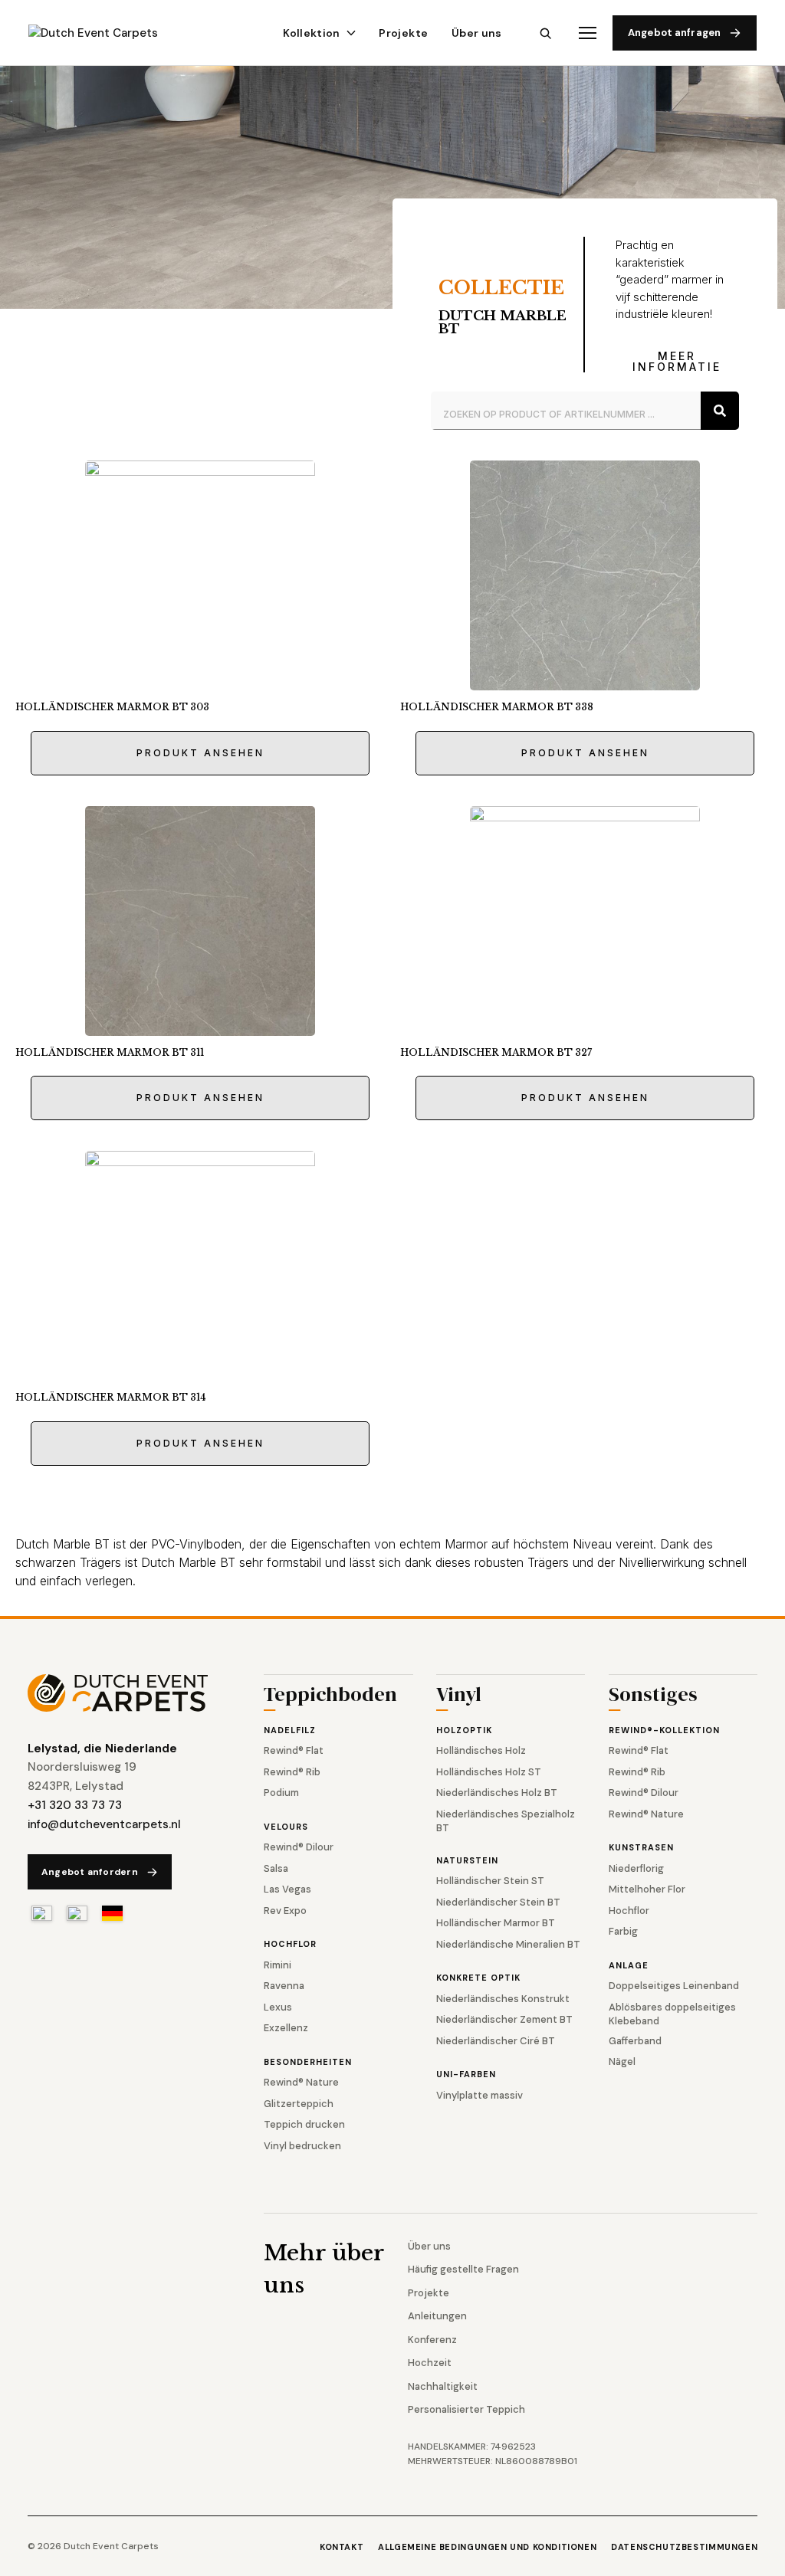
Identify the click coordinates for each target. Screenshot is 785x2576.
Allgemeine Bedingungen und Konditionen (487, 2547)
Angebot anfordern (90, 1872)
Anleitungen (437, 2316)
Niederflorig (636, 1868)
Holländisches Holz (481, 1750)
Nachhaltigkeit (443, 2386)
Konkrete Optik (478, 1978)
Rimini (278, 1965)
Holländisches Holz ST (489, 1772)
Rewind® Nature (301, 2082)
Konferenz (432, 2340)
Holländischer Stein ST (490, 1881)
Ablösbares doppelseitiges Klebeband (672, 2014)
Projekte (403, 33)
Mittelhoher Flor (647, 1889)
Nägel (622, 2061)
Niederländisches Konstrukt (503, 1999)
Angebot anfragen (674, 33)
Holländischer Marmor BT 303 (112, 707)
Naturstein (467, 1860)
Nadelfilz (290, 1730)
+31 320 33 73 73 (75, 1805)
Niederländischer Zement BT (504, 2019)
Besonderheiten (308, 2062)
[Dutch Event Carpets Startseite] (126, 1693)
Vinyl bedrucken (302, 2146)
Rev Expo (285, 1911)
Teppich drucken (304, 2124)
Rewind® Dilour (299, 1847)
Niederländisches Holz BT (497, 1793)
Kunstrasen (641, 1847)
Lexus (278, 2007)
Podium (281, 1793)
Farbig (623, 1931)
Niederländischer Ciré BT (496, 2041)
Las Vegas (287, 1889)
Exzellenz (286, 2028)
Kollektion (312, 33)
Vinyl (459, 1696)
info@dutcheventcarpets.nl (104, 1824)
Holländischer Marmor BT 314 (111, 1397)
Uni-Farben (466, 2074)
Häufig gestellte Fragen (463, 2269)
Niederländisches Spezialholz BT (506, 1821)
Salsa (276, 1868)
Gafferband (635, 2041)
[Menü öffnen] (588, 33)
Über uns (477, 33)
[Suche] (720, 411)
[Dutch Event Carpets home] (107, 33)
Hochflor (290, 1944)
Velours (286, 1827)
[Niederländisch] (42, 1913)
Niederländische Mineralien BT (508, 1944)
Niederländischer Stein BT (498, 1902)
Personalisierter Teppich (466, 2409)
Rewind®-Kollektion (664, 1730)
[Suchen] (545, 33)
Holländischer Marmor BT (496, 1923)
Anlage (629, 1965)
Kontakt (342, 2547)
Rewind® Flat (294, 1750)
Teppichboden (330, 1696)
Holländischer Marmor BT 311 (110, 1052)
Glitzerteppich (299, 2104)
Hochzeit (430, 2363)
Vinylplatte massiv (480, 2095)
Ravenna (284, 1986)
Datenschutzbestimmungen (684, 2547)
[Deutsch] (112, 1913)
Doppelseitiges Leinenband (674, 1986)
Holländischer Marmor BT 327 (496, 1052)
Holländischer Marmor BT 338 (497, 707)
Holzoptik (464, 1730)
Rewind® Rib (292, 1772)
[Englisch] (77, 1913)
